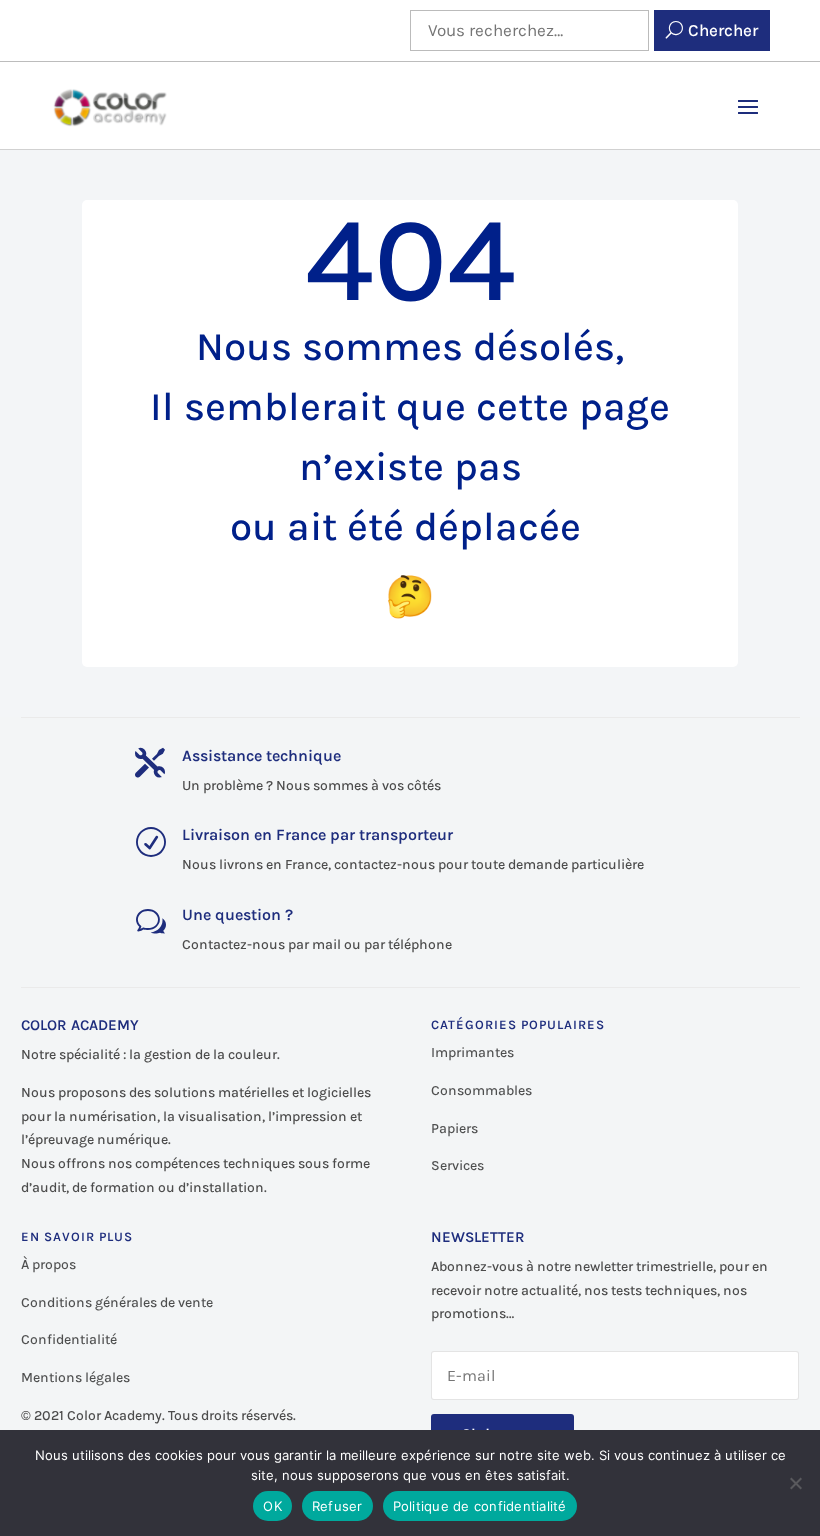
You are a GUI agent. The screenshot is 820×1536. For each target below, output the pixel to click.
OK (272, 1506)
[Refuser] (795, 1483)
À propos (48, 1264)
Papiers (454, 1128)
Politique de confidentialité (480, 1506)
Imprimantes (472, 1052)
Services (457, 1165)
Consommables (481, 1090)
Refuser (337, 1506)
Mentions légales (75, 1377)
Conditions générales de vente (117, 1302)
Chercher (723, 30)
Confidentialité (69, 1339)
